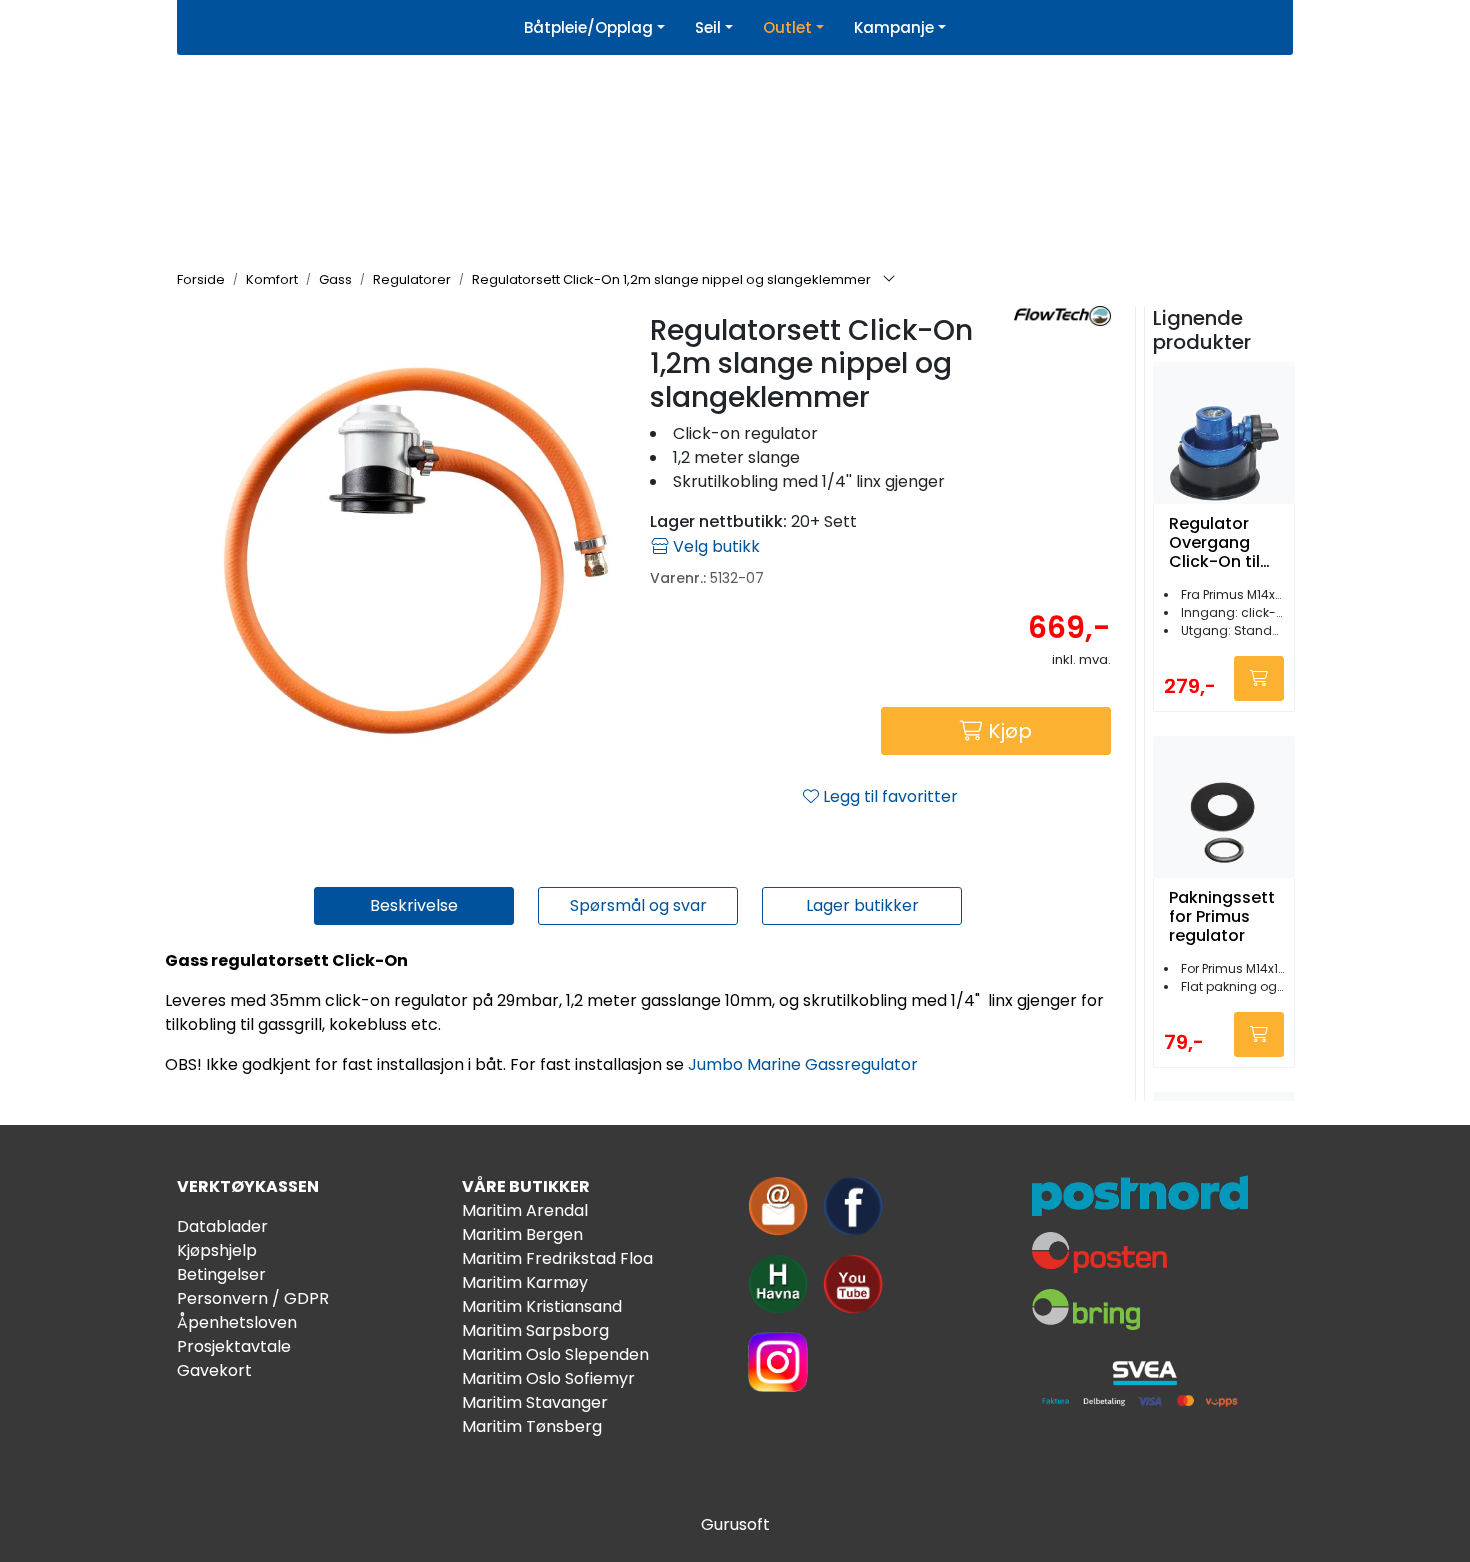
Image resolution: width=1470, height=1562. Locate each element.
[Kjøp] (1259, 678)
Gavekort (214, 1370)
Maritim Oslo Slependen (555, 1354)
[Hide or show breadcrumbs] (889, 280)
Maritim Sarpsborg (535, 1330)
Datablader (222, 1226)
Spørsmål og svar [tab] (638, 905)
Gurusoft (735, 1524)
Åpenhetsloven (237, 1322)
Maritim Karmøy (525, 1282)
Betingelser (221, 1274)
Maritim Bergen (522, 1234)
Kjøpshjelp (217, 1250)
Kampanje (894, 27)
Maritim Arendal (525, 1210)
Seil (708, 27)
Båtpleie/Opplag (588, 27)
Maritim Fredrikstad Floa (557, 1258)
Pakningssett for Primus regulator (1222, 917)
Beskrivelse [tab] (414, 905)
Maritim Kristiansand (542, 1306)
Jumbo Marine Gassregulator (803, 1064)
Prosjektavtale (234, 1346)
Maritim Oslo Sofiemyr (548, 1378)
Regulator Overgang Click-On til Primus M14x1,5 (1214, 543)
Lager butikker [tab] (862, 905)
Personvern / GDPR (253, 1298)
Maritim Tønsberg (532, 1426)
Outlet (787, 27)
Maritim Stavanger (535, 1402)
